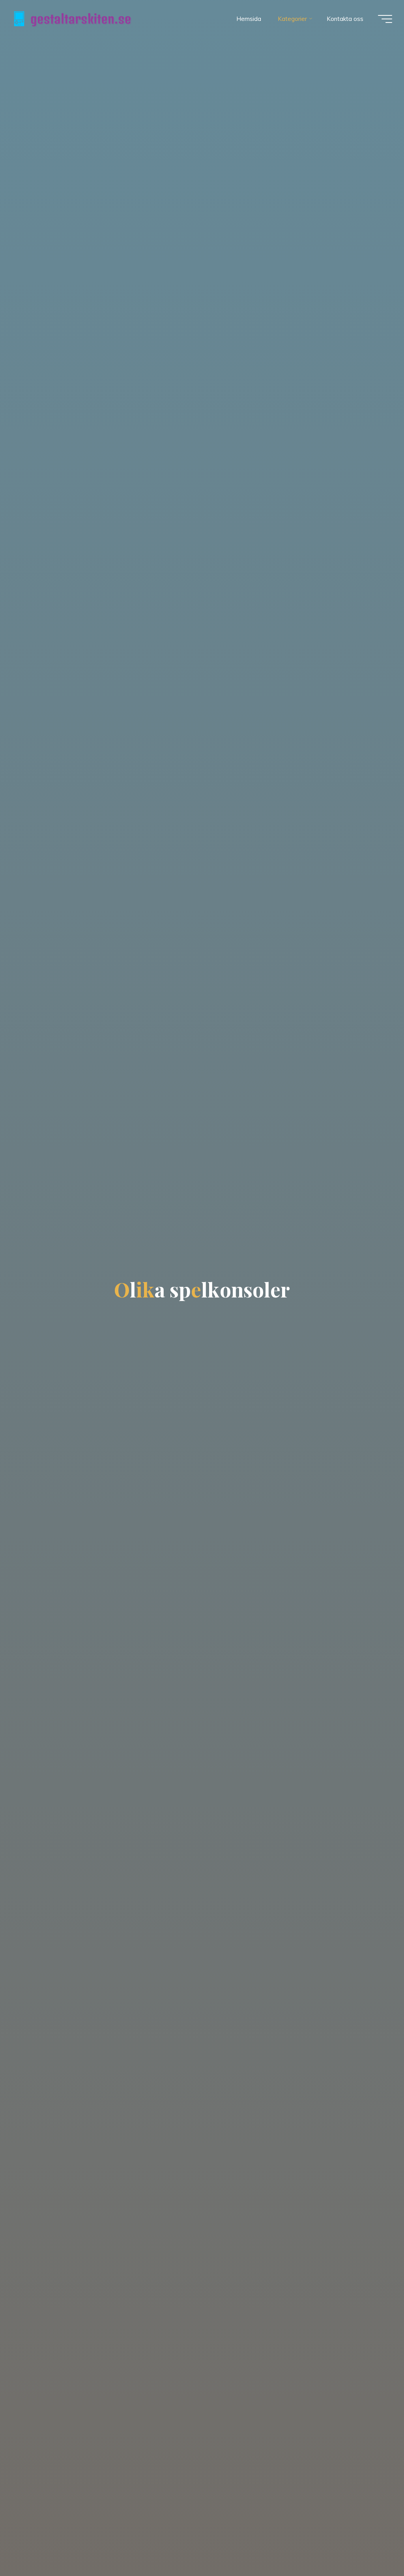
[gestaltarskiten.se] (73, 19)
